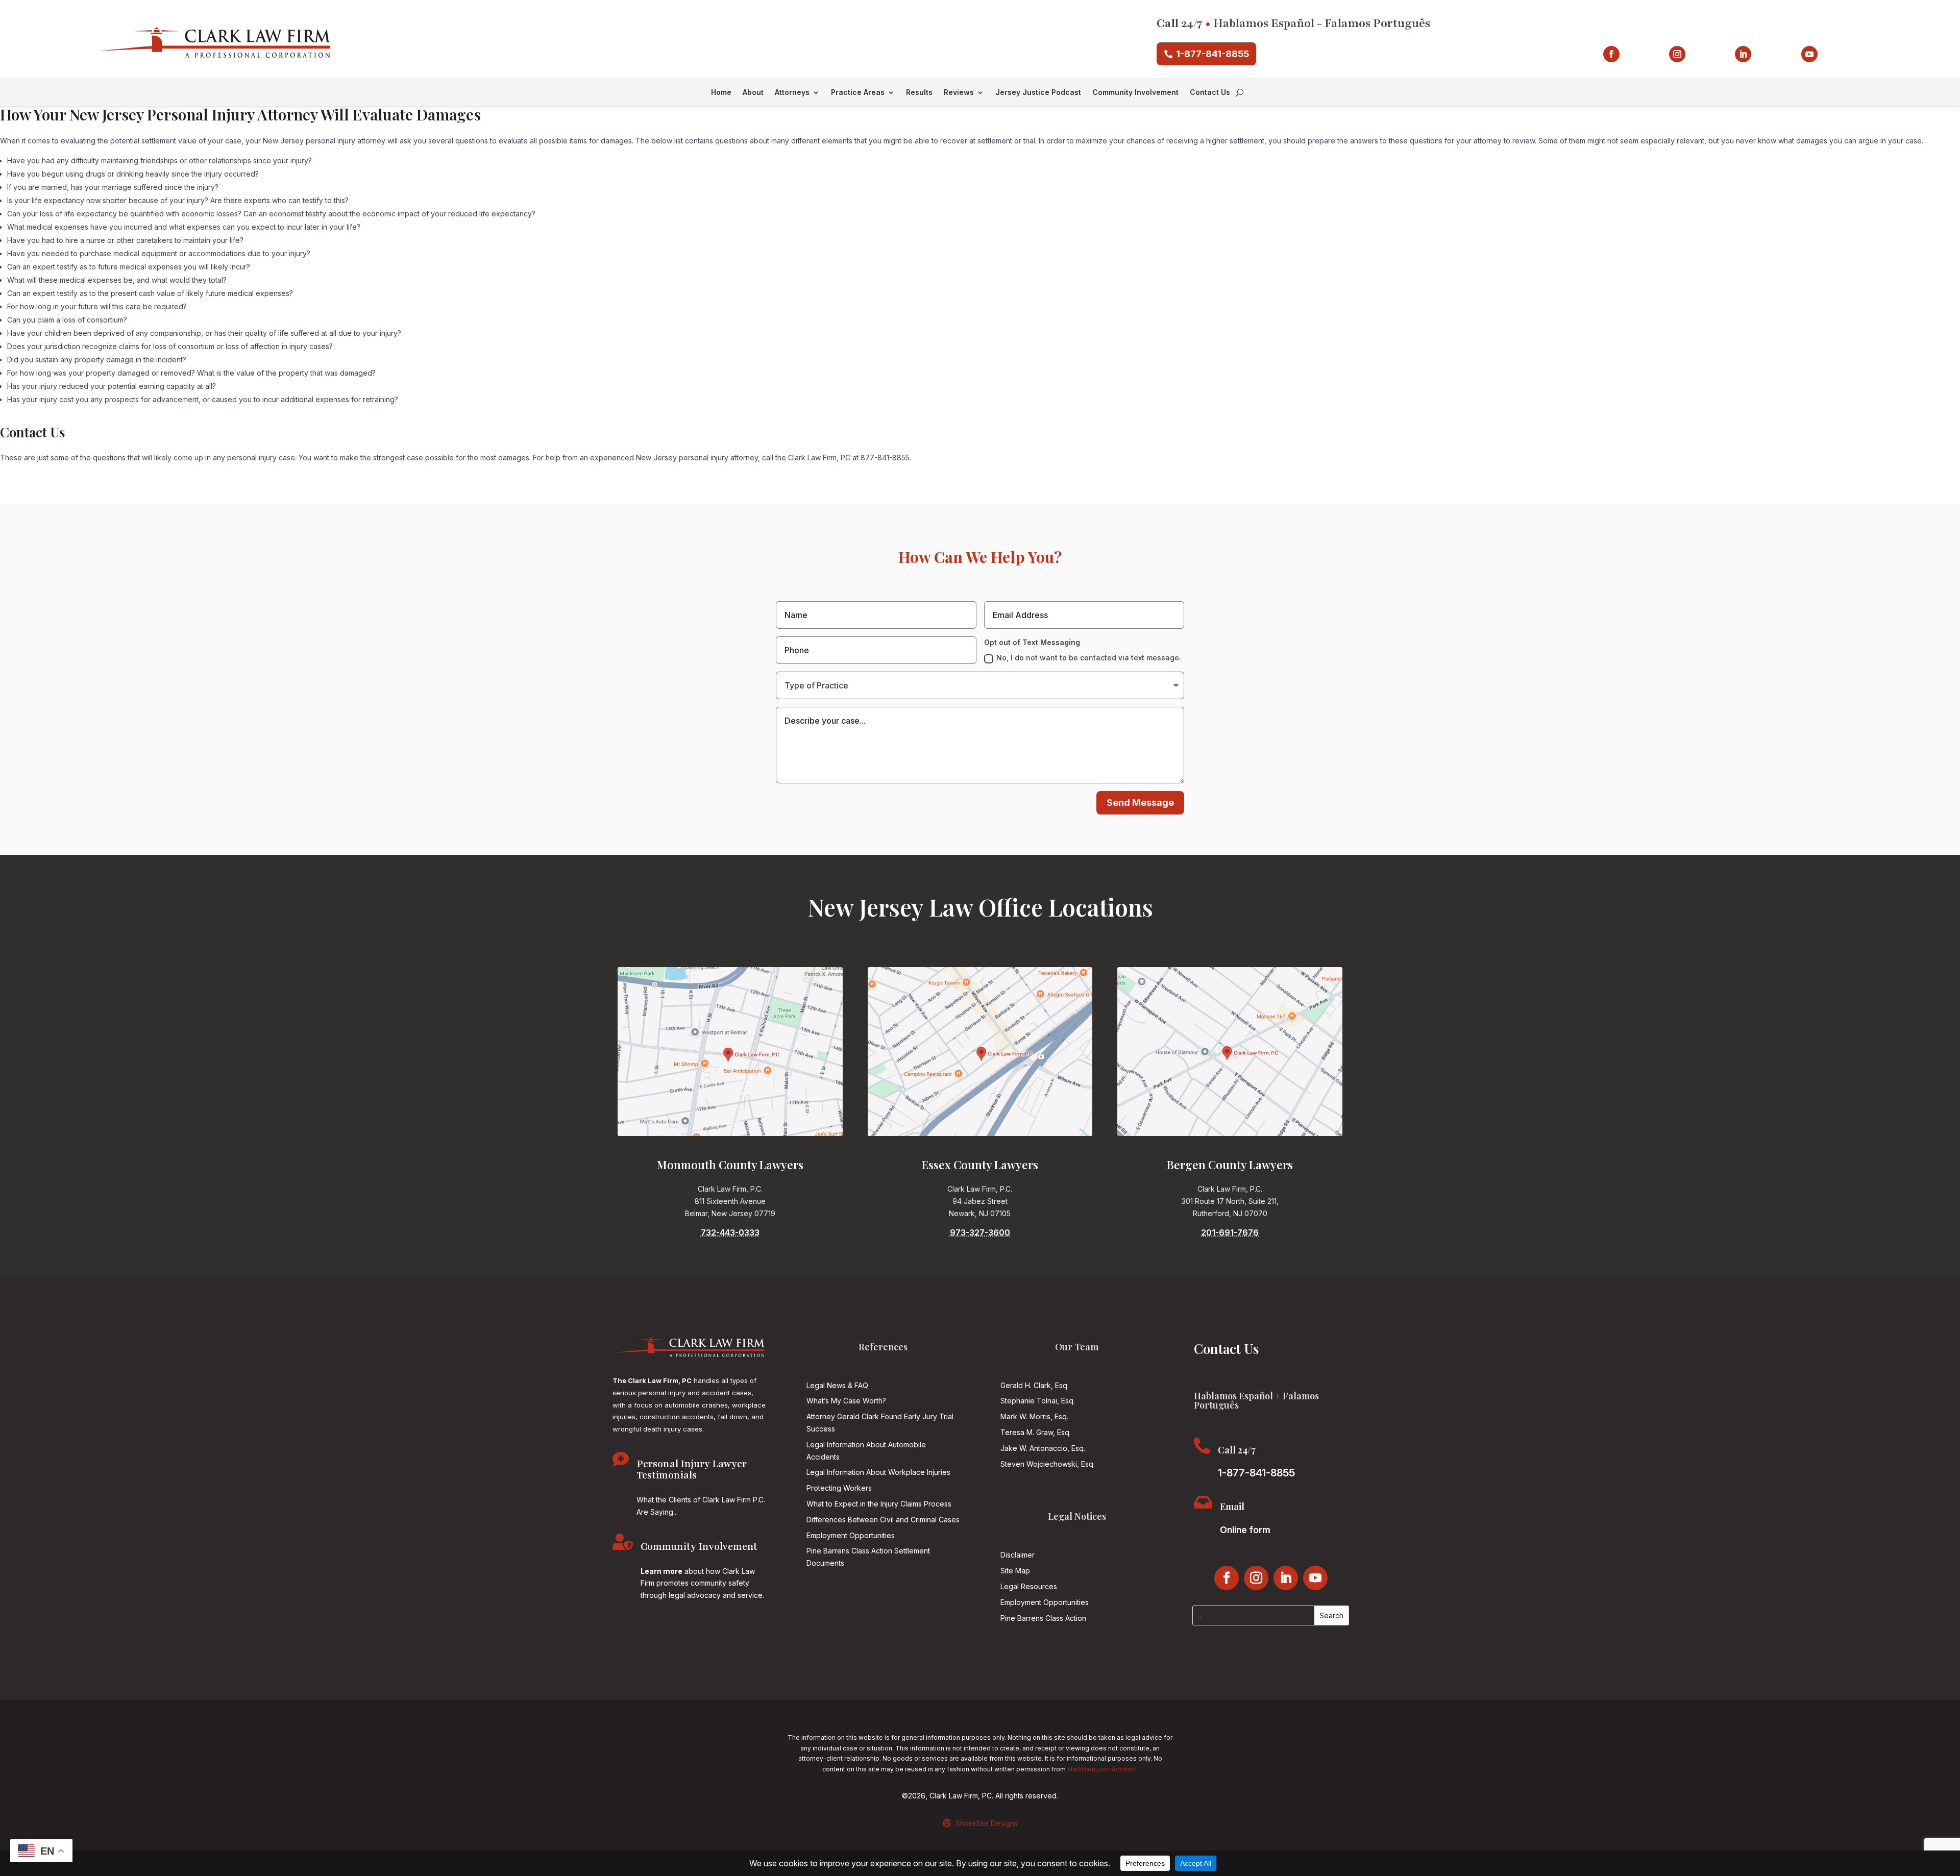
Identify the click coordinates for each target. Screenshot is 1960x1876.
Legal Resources (1029, 1586)
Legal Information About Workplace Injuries (878, 1472)
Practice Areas (858, 93)
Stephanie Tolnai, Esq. (1038, 1401)
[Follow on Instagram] (1677, 54)
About (753, 93)
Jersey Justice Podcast (1038, 93)
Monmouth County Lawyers (730, 1165)
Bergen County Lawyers (1230, 1165)
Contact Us (1210, 93)
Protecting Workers (839, 1488)
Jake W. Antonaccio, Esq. (1043, 1448)
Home (721, 93)
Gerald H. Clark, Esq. (1035, 1385)
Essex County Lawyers (980, 1165)
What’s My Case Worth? (846, 1401)
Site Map (1015, 1571)
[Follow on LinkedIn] (1743, 54)
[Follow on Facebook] (1611, 54)
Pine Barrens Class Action (1043, 1618)
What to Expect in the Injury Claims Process (879, 1504)
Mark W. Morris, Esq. (1034, 1416)
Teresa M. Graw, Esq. (1036, 1432)
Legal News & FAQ (837, 1385)
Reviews (959, 93)
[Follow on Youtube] (1809, 54)
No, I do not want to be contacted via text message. (1089, 658)
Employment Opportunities (851, 1535)
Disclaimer (1018, 1555)
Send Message (1140, 803)
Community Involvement (1135, 93)
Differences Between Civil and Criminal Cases (883, 1520)
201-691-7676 (1230, 1232)
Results (919, 93)
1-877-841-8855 (1212, 54)
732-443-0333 (730, 1232)
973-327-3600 (980, 1232)
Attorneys (792, 93)
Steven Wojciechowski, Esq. (1048, 1464)
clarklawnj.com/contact (1102, 1769)
